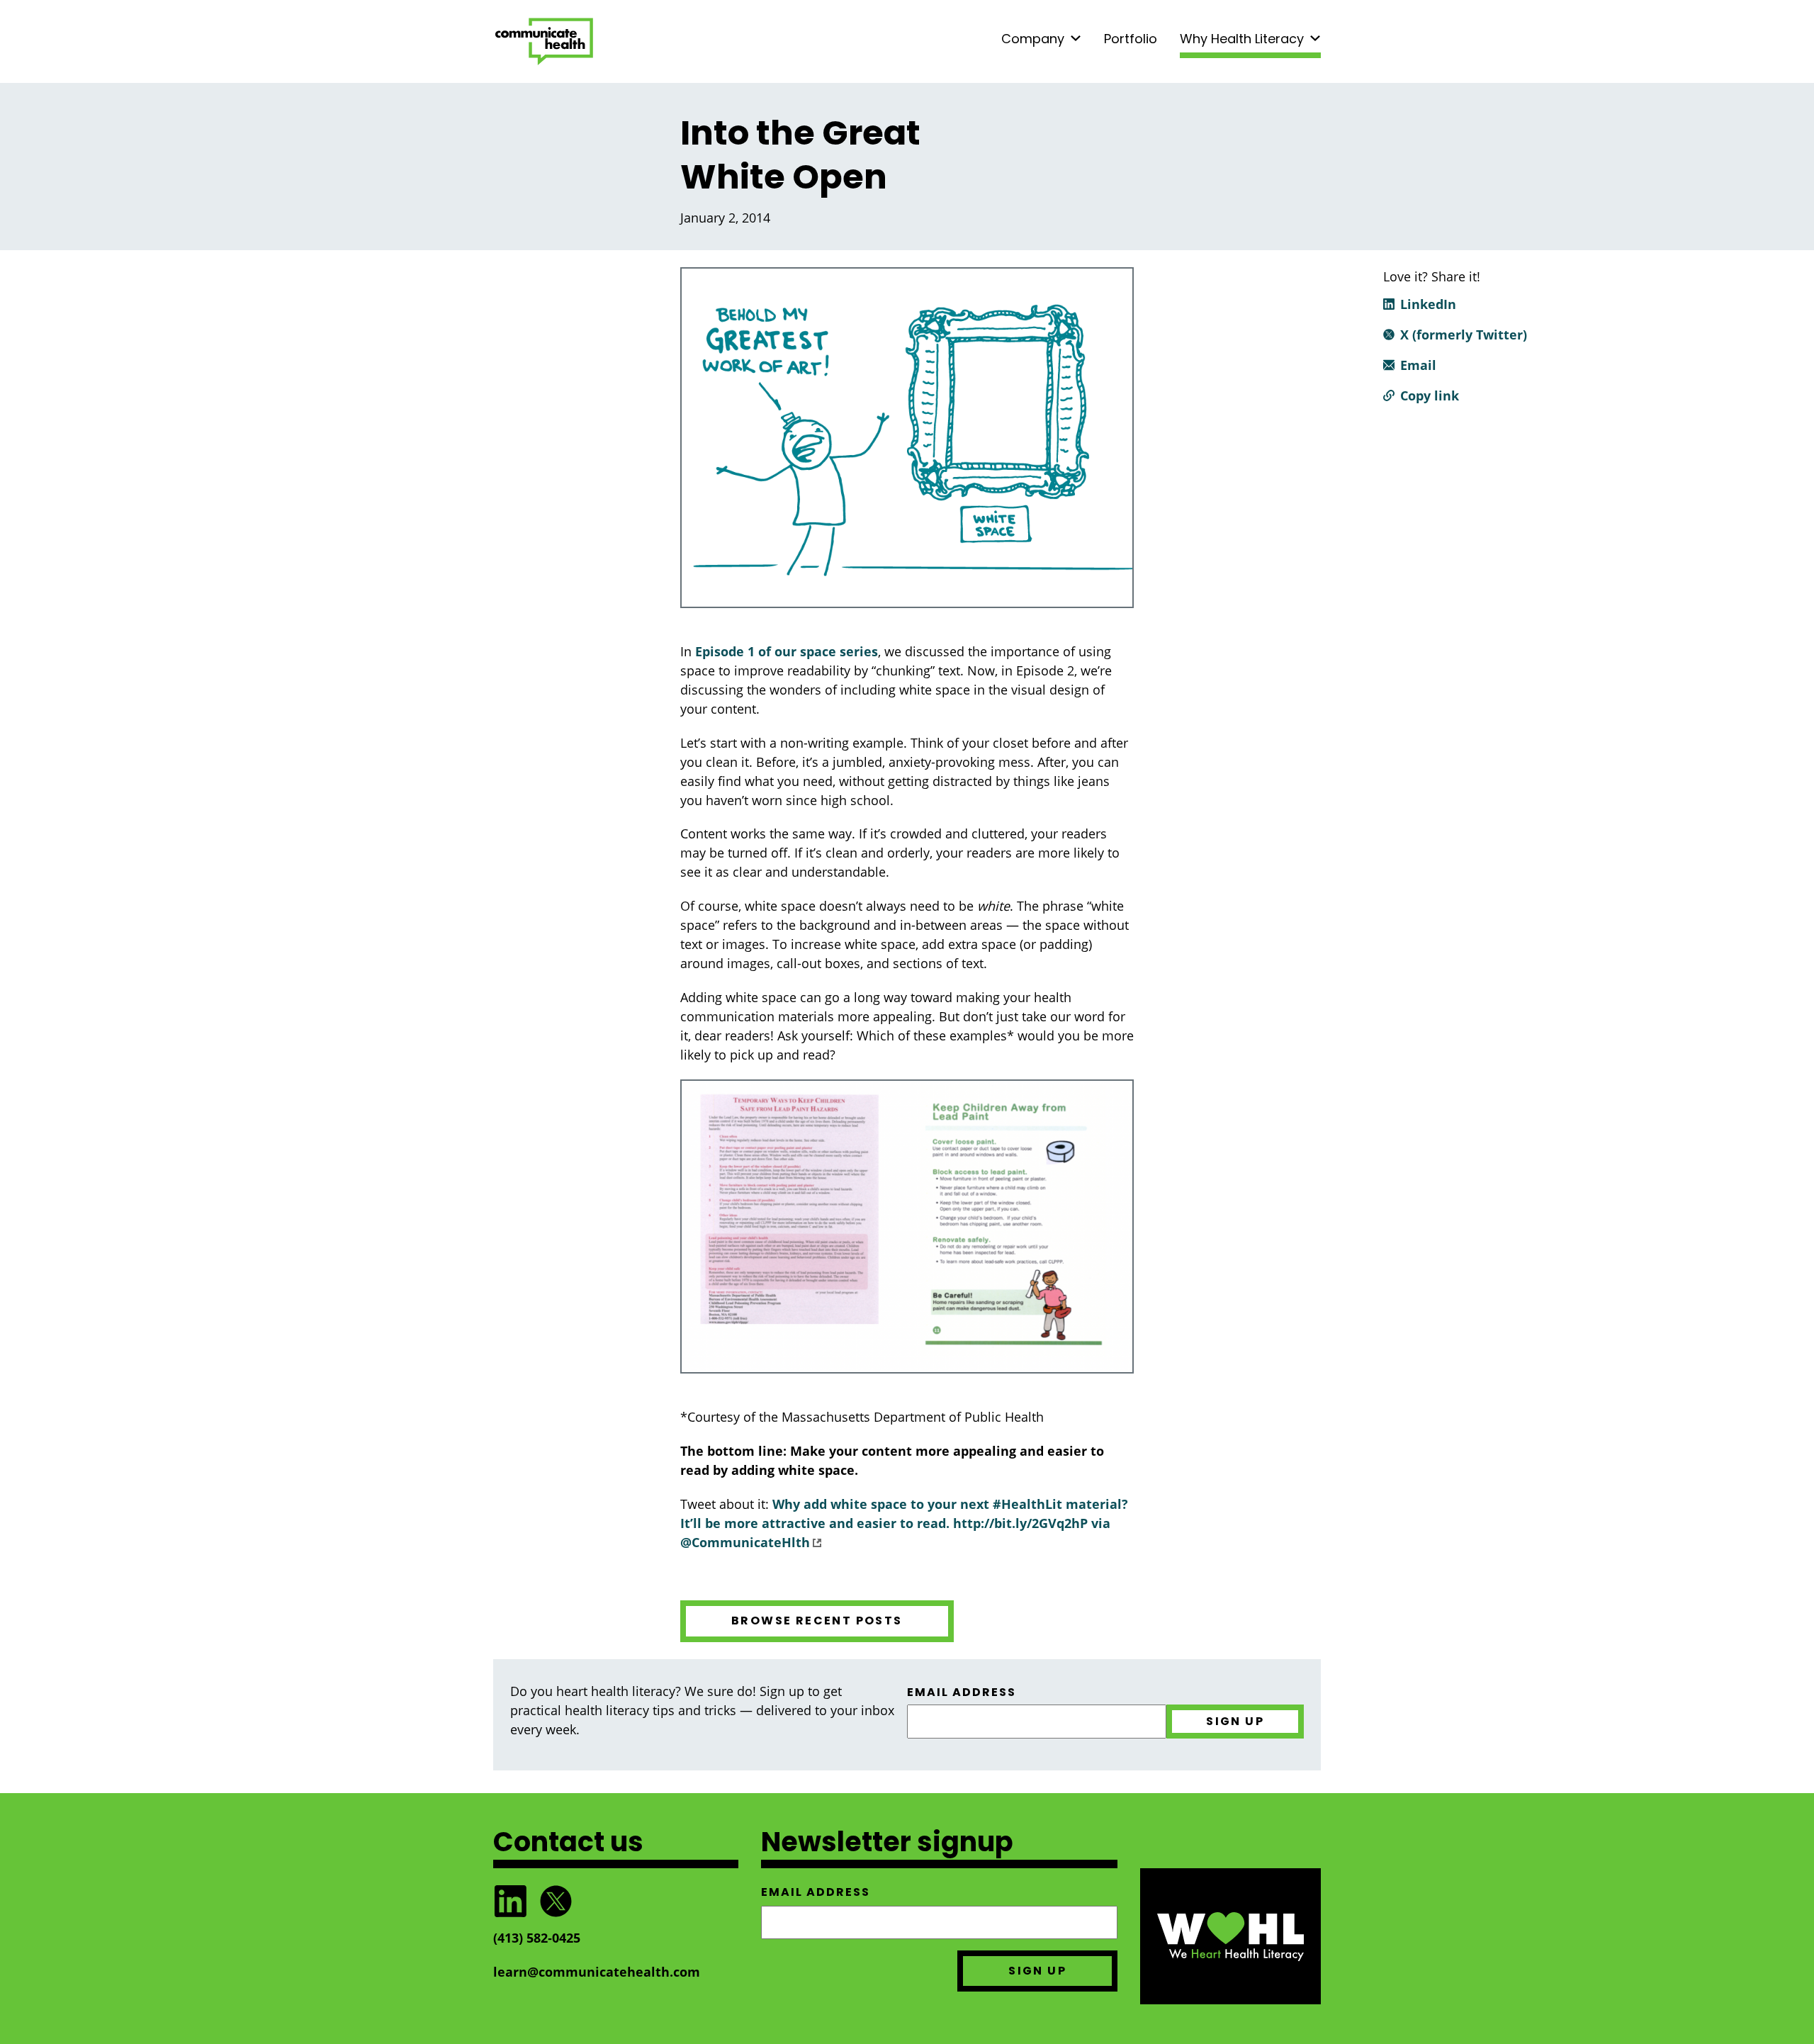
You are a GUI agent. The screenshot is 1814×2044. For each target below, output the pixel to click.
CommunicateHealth (544, 41)
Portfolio (1131, 39)
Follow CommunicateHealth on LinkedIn (510, 1901)
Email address (962, 1692)
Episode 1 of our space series (787, 651)
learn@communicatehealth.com (597, 1972)
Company (1033, 39)
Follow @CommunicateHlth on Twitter (556, 1901)
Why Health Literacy (1242, 39)
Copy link (1430, 395)
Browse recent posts (817, 1621)
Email (1418, 365)
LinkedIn (1428, 304)
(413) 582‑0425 (537, 1938)
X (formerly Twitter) (1464, 335)
